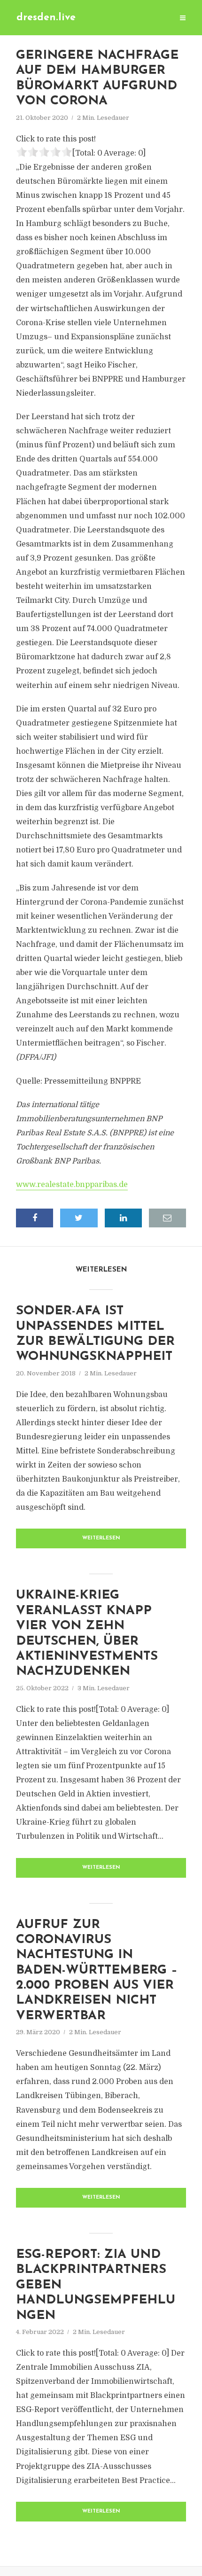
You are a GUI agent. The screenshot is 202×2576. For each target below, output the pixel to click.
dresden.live (46, 18)
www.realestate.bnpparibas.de (72, 1185)
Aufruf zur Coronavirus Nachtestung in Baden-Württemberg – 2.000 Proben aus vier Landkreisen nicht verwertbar (97, 1971)
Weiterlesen (101, 1538)
